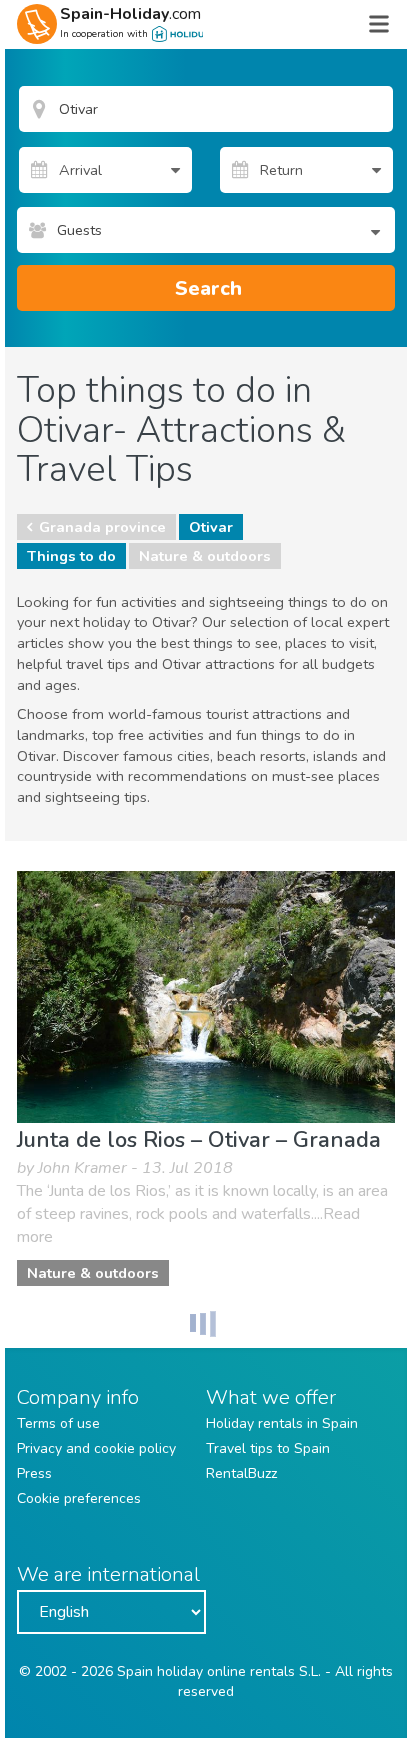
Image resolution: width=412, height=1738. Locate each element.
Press (34, 1473)
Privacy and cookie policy (96, 1448)
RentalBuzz (241, 1473)
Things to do (71, 556)
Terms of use (58, 1423)
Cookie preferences (79, 1498)
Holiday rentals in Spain (282, 1423)
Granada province (102, 527)
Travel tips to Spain (268, 1448)
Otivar (211, 527)
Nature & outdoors (205, 556)
